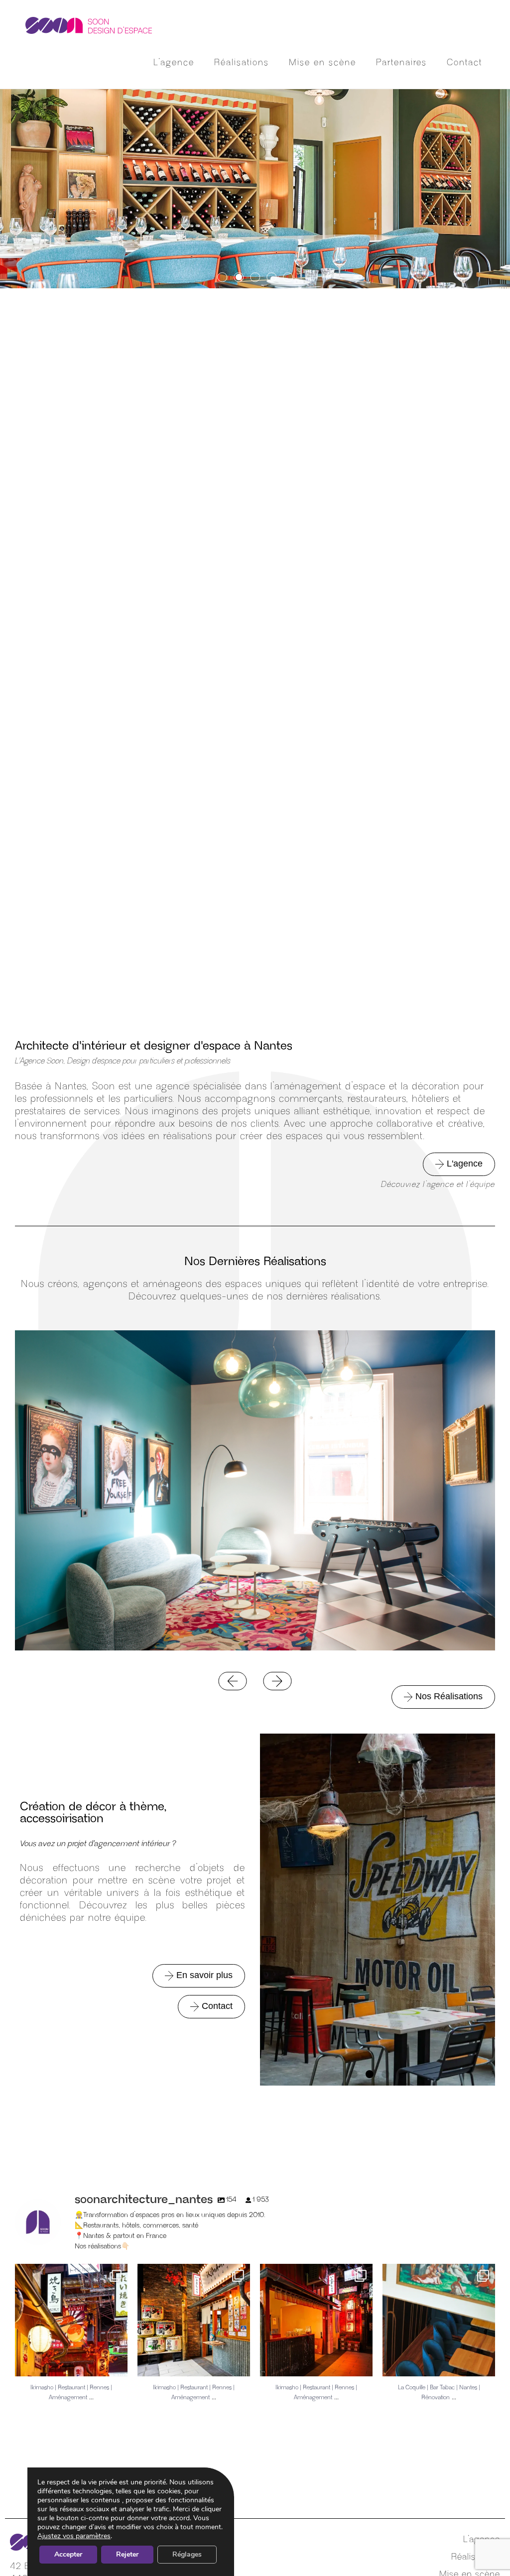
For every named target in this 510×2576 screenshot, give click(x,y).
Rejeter (127, 2554)
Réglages (187, 2554)
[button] (222, 277)
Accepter (68, 2554)
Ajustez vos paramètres (74, 2536)
